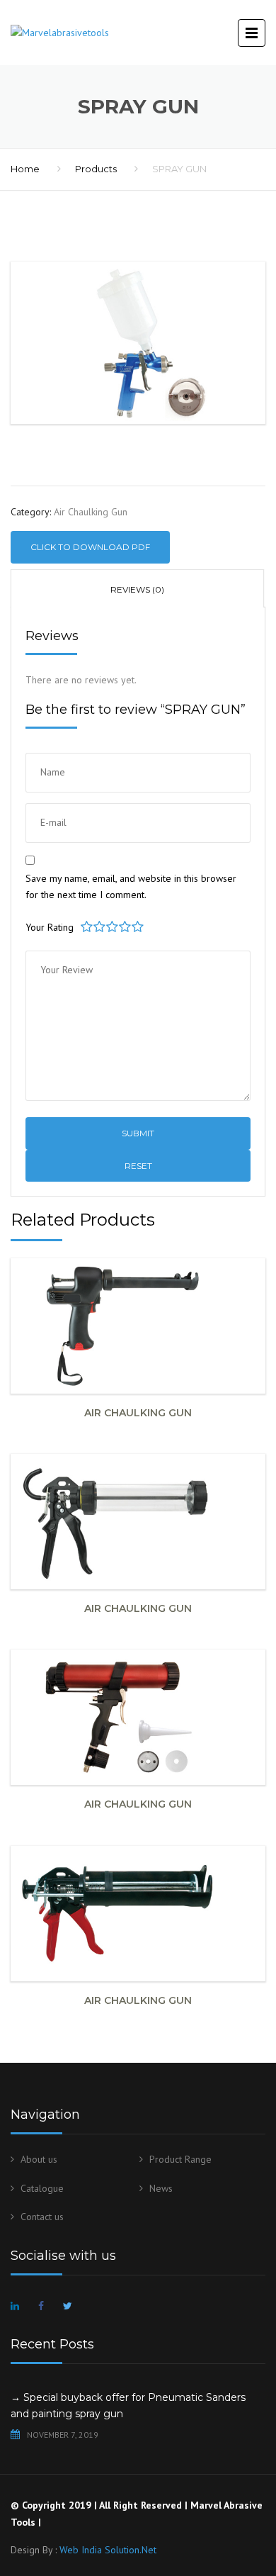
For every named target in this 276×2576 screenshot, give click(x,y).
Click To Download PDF (90, 547)
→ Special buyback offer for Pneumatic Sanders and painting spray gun (128, 2406)
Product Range (180, 2159)
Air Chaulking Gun (91, 512)
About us (39, 2159)
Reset (138, 1166)
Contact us (42, 2217)
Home (25, 169)
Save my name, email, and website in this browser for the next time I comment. (131, 887)
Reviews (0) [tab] (137, 589)
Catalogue (42, 2188)
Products (96, 169)
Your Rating (50, 927)
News (161, 2188)
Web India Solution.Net (108, 2550)
